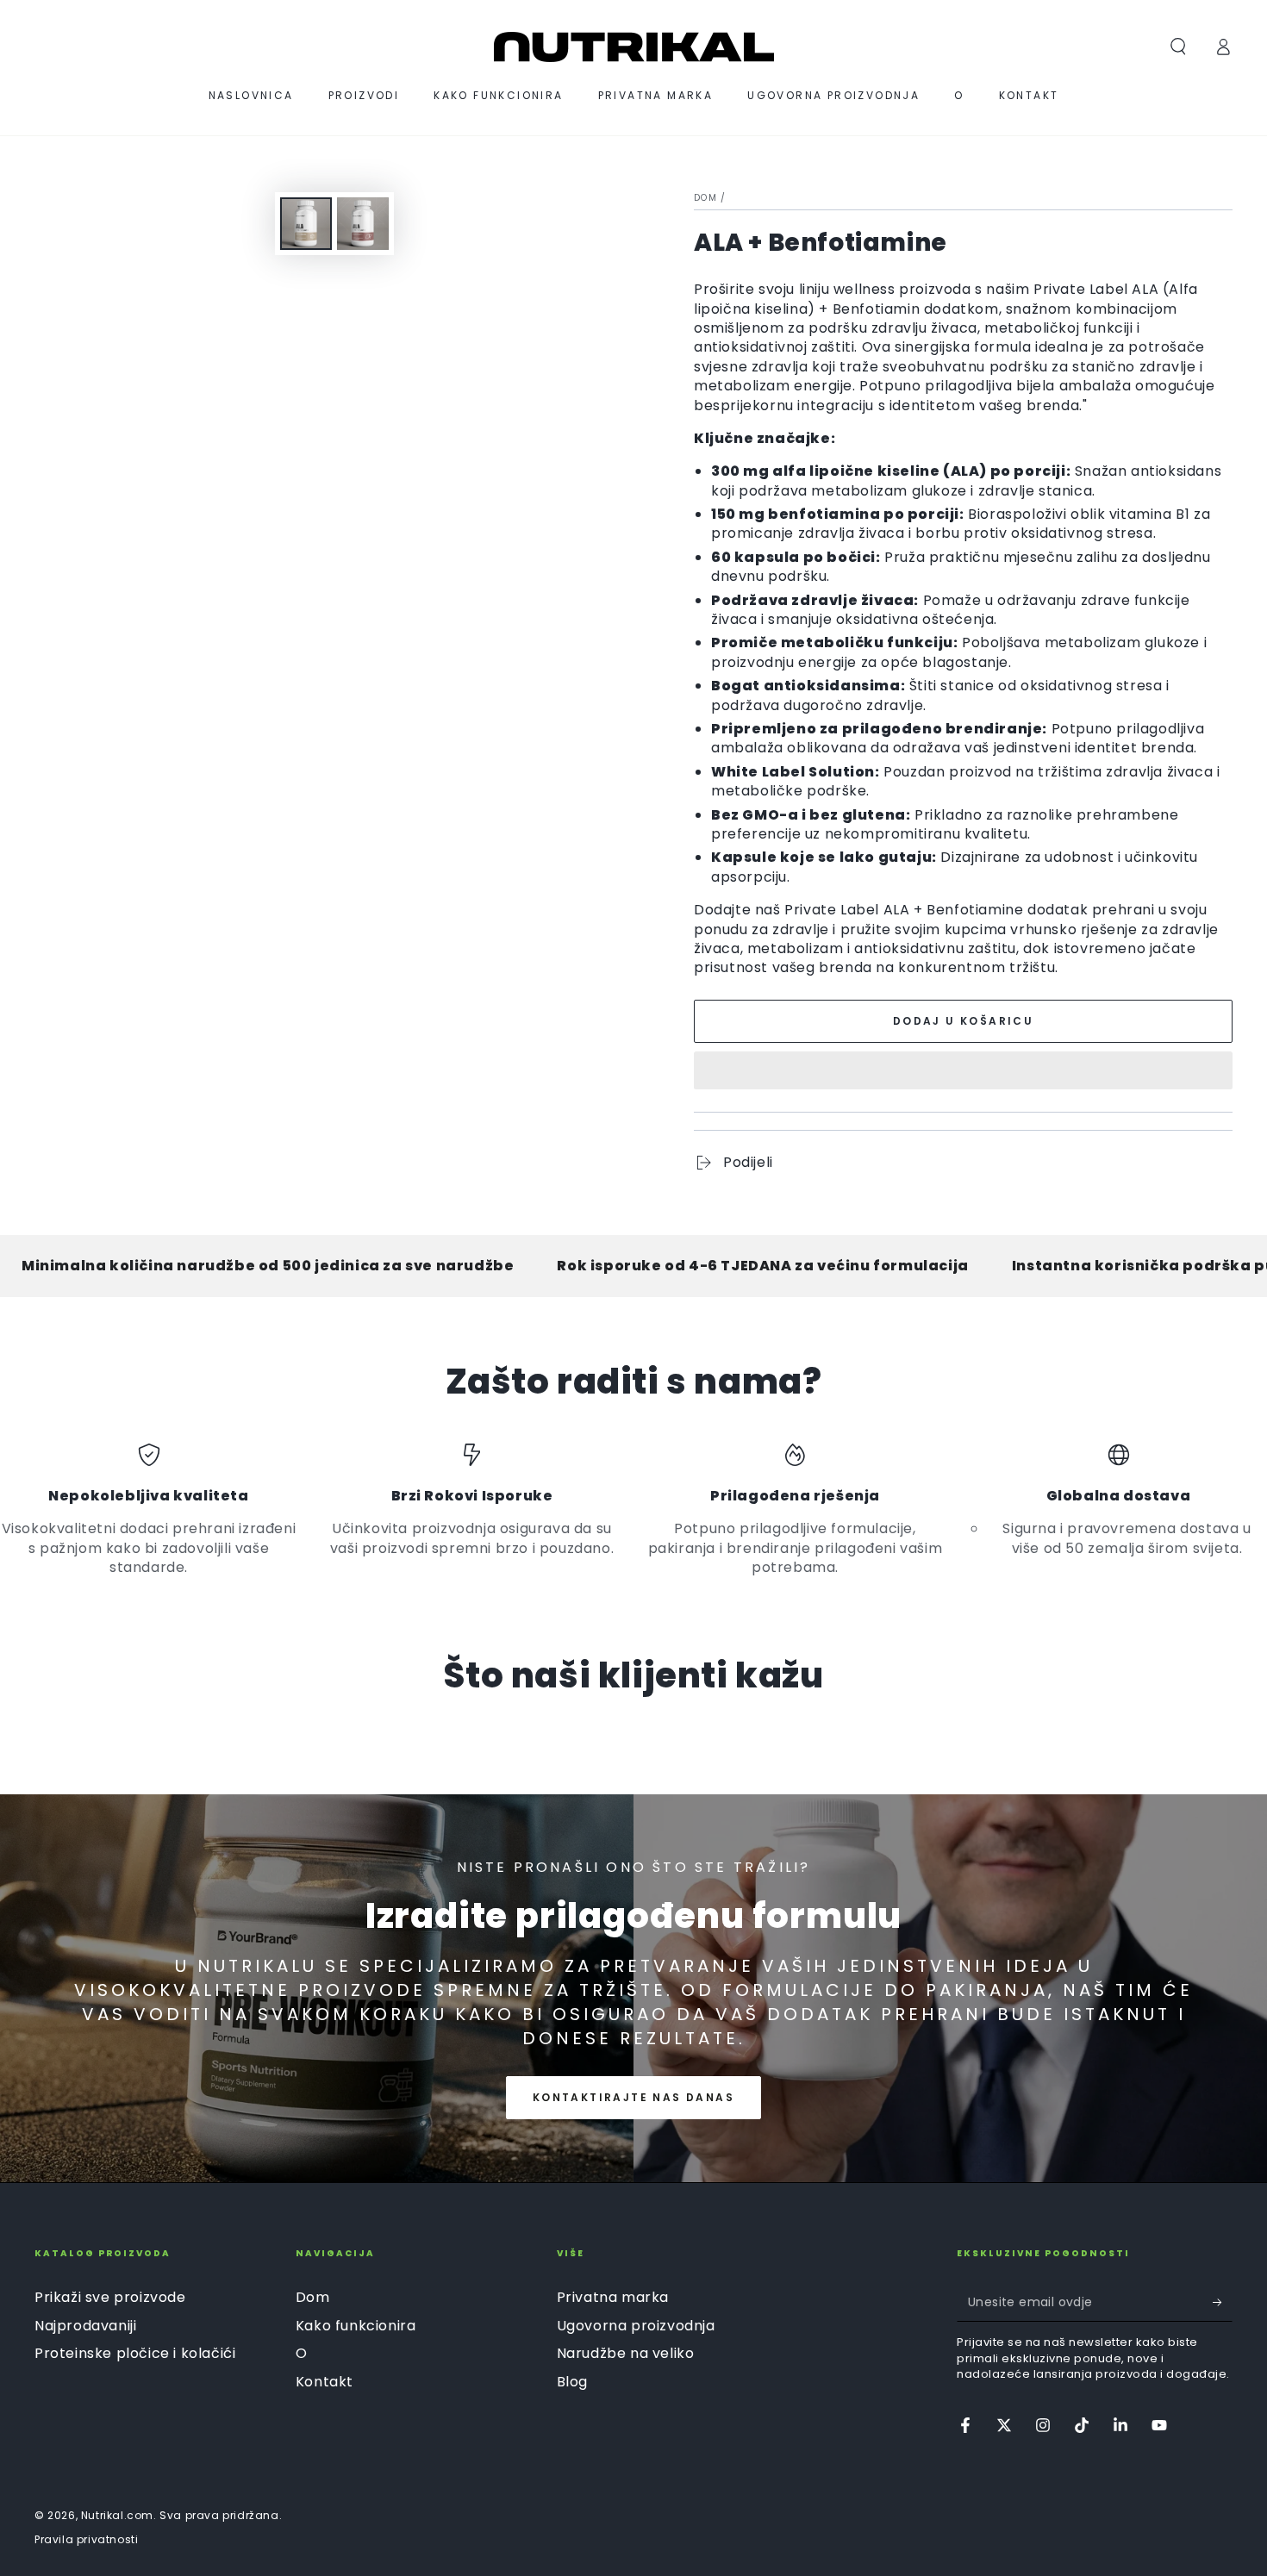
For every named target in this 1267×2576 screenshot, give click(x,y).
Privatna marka (613, 2297)
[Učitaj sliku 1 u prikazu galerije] (306, 224)
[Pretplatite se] (1223, 2302)
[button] (963, 1073)
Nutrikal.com (117, 2515)
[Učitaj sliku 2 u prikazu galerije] (363, 224)
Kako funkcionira (356, 2326)
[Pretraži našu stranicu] (1178, 47)
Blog (572, 2382)
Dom (705, 198)
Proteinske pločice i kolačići (135, 2353)
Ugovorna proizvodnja (636, 2326)
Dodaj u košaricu (963, 1021)
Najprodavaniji (85, 2326)
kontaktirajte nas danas (633, 2097)
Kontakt (325, 2382)
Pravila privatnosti (86, 2540)
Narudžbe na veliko (626, 2353)
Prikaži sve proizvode (110, 2297)
